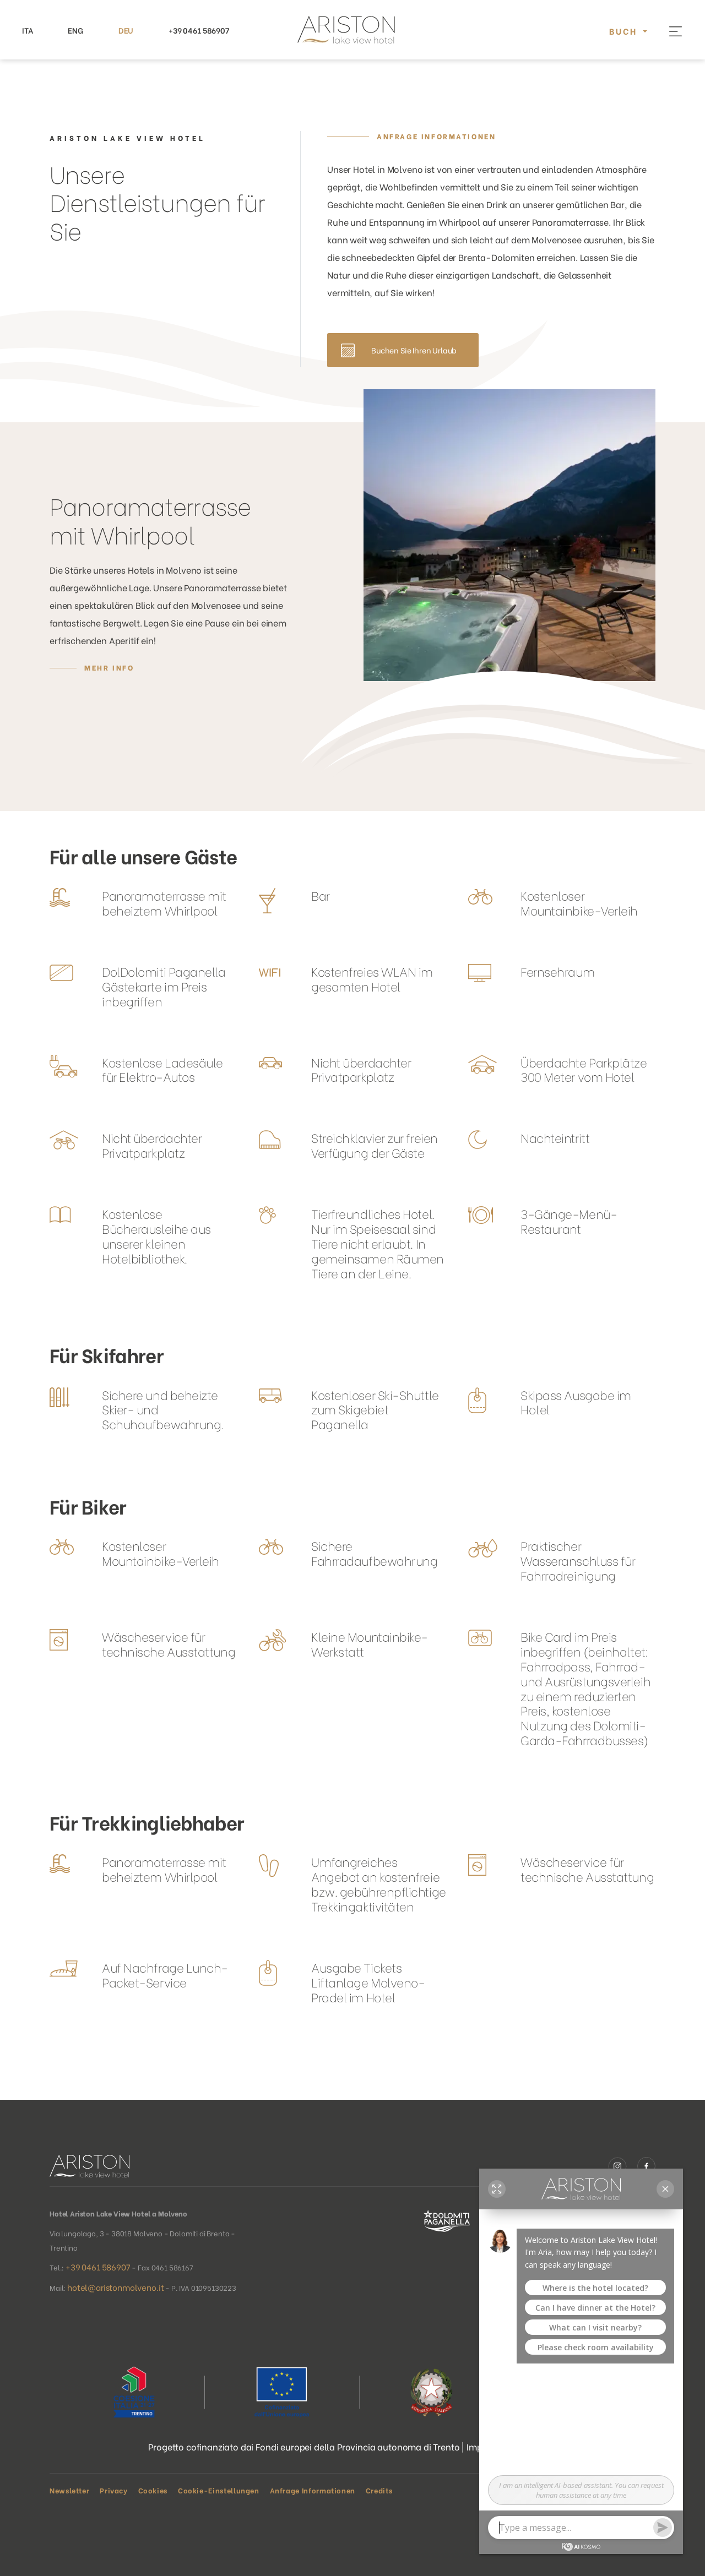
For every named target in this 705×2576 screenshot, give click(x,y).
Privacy (113, 2490)
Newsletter (69, 2490)
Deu (126, 30)
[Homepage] (352, 30)
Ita (28, 30)
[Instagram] (623, 2165)
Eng (75, 30)
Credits (379, 2490)
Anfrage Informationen (436, 136)
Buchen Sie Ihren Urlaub (414, 350)
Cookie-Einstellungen (219, 2490)
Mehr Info (109, 667)
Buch (625, 31)
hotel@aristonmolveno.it (115, 2287)
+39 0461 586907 (199, 30)
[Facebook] (646, 2165)
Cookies (153, 2490)
